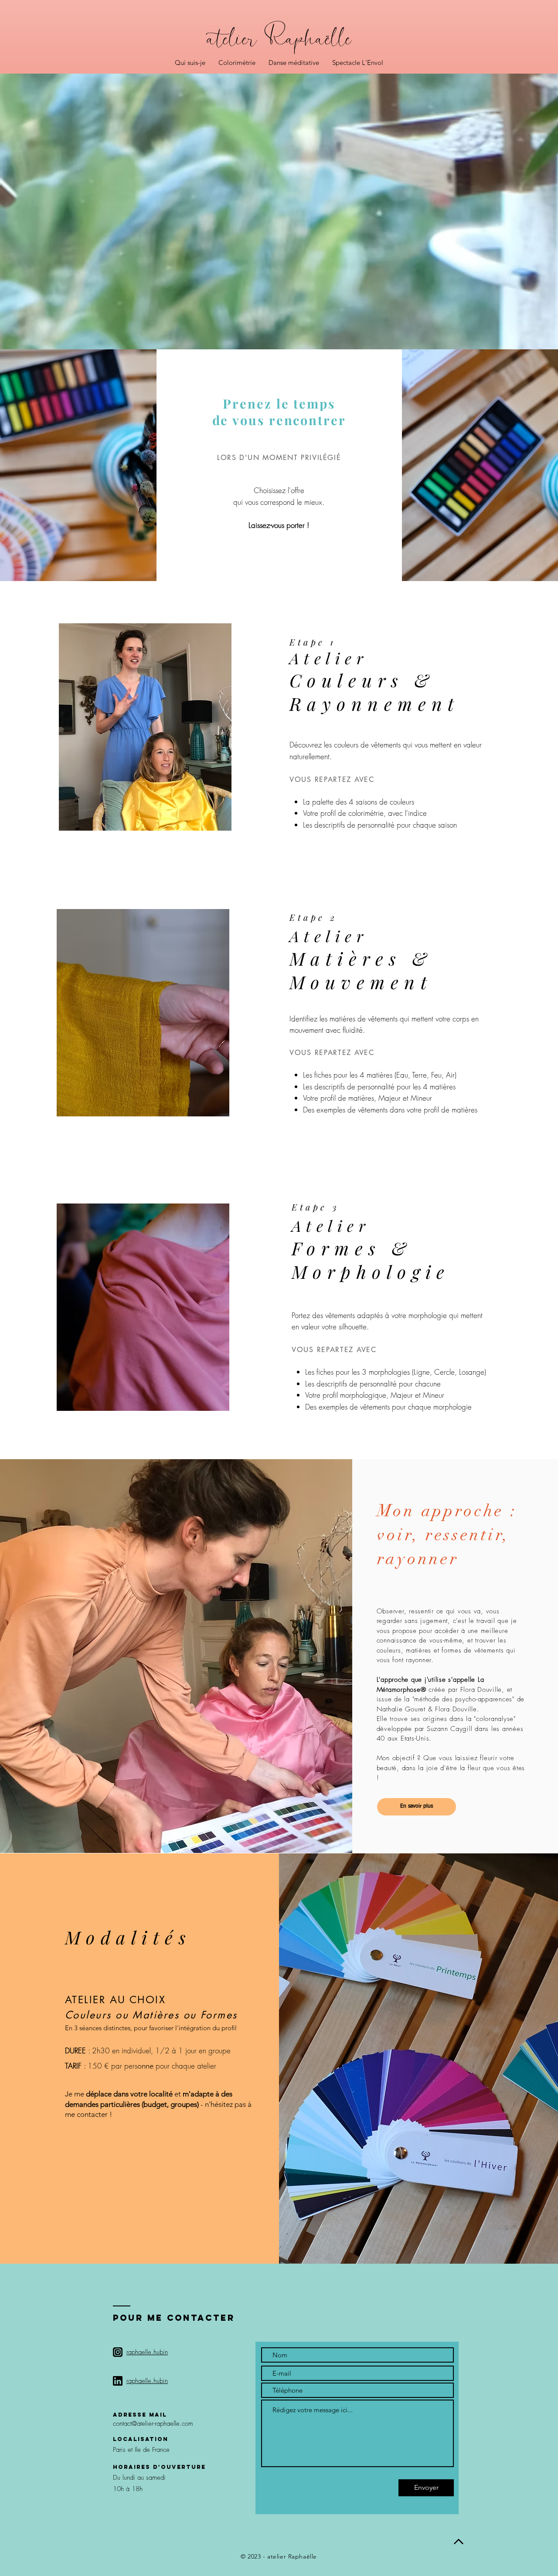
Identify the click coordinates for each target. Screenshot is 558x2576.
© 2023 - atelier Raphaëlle (279, 2556)
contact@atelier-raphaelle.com (153, 2424)
